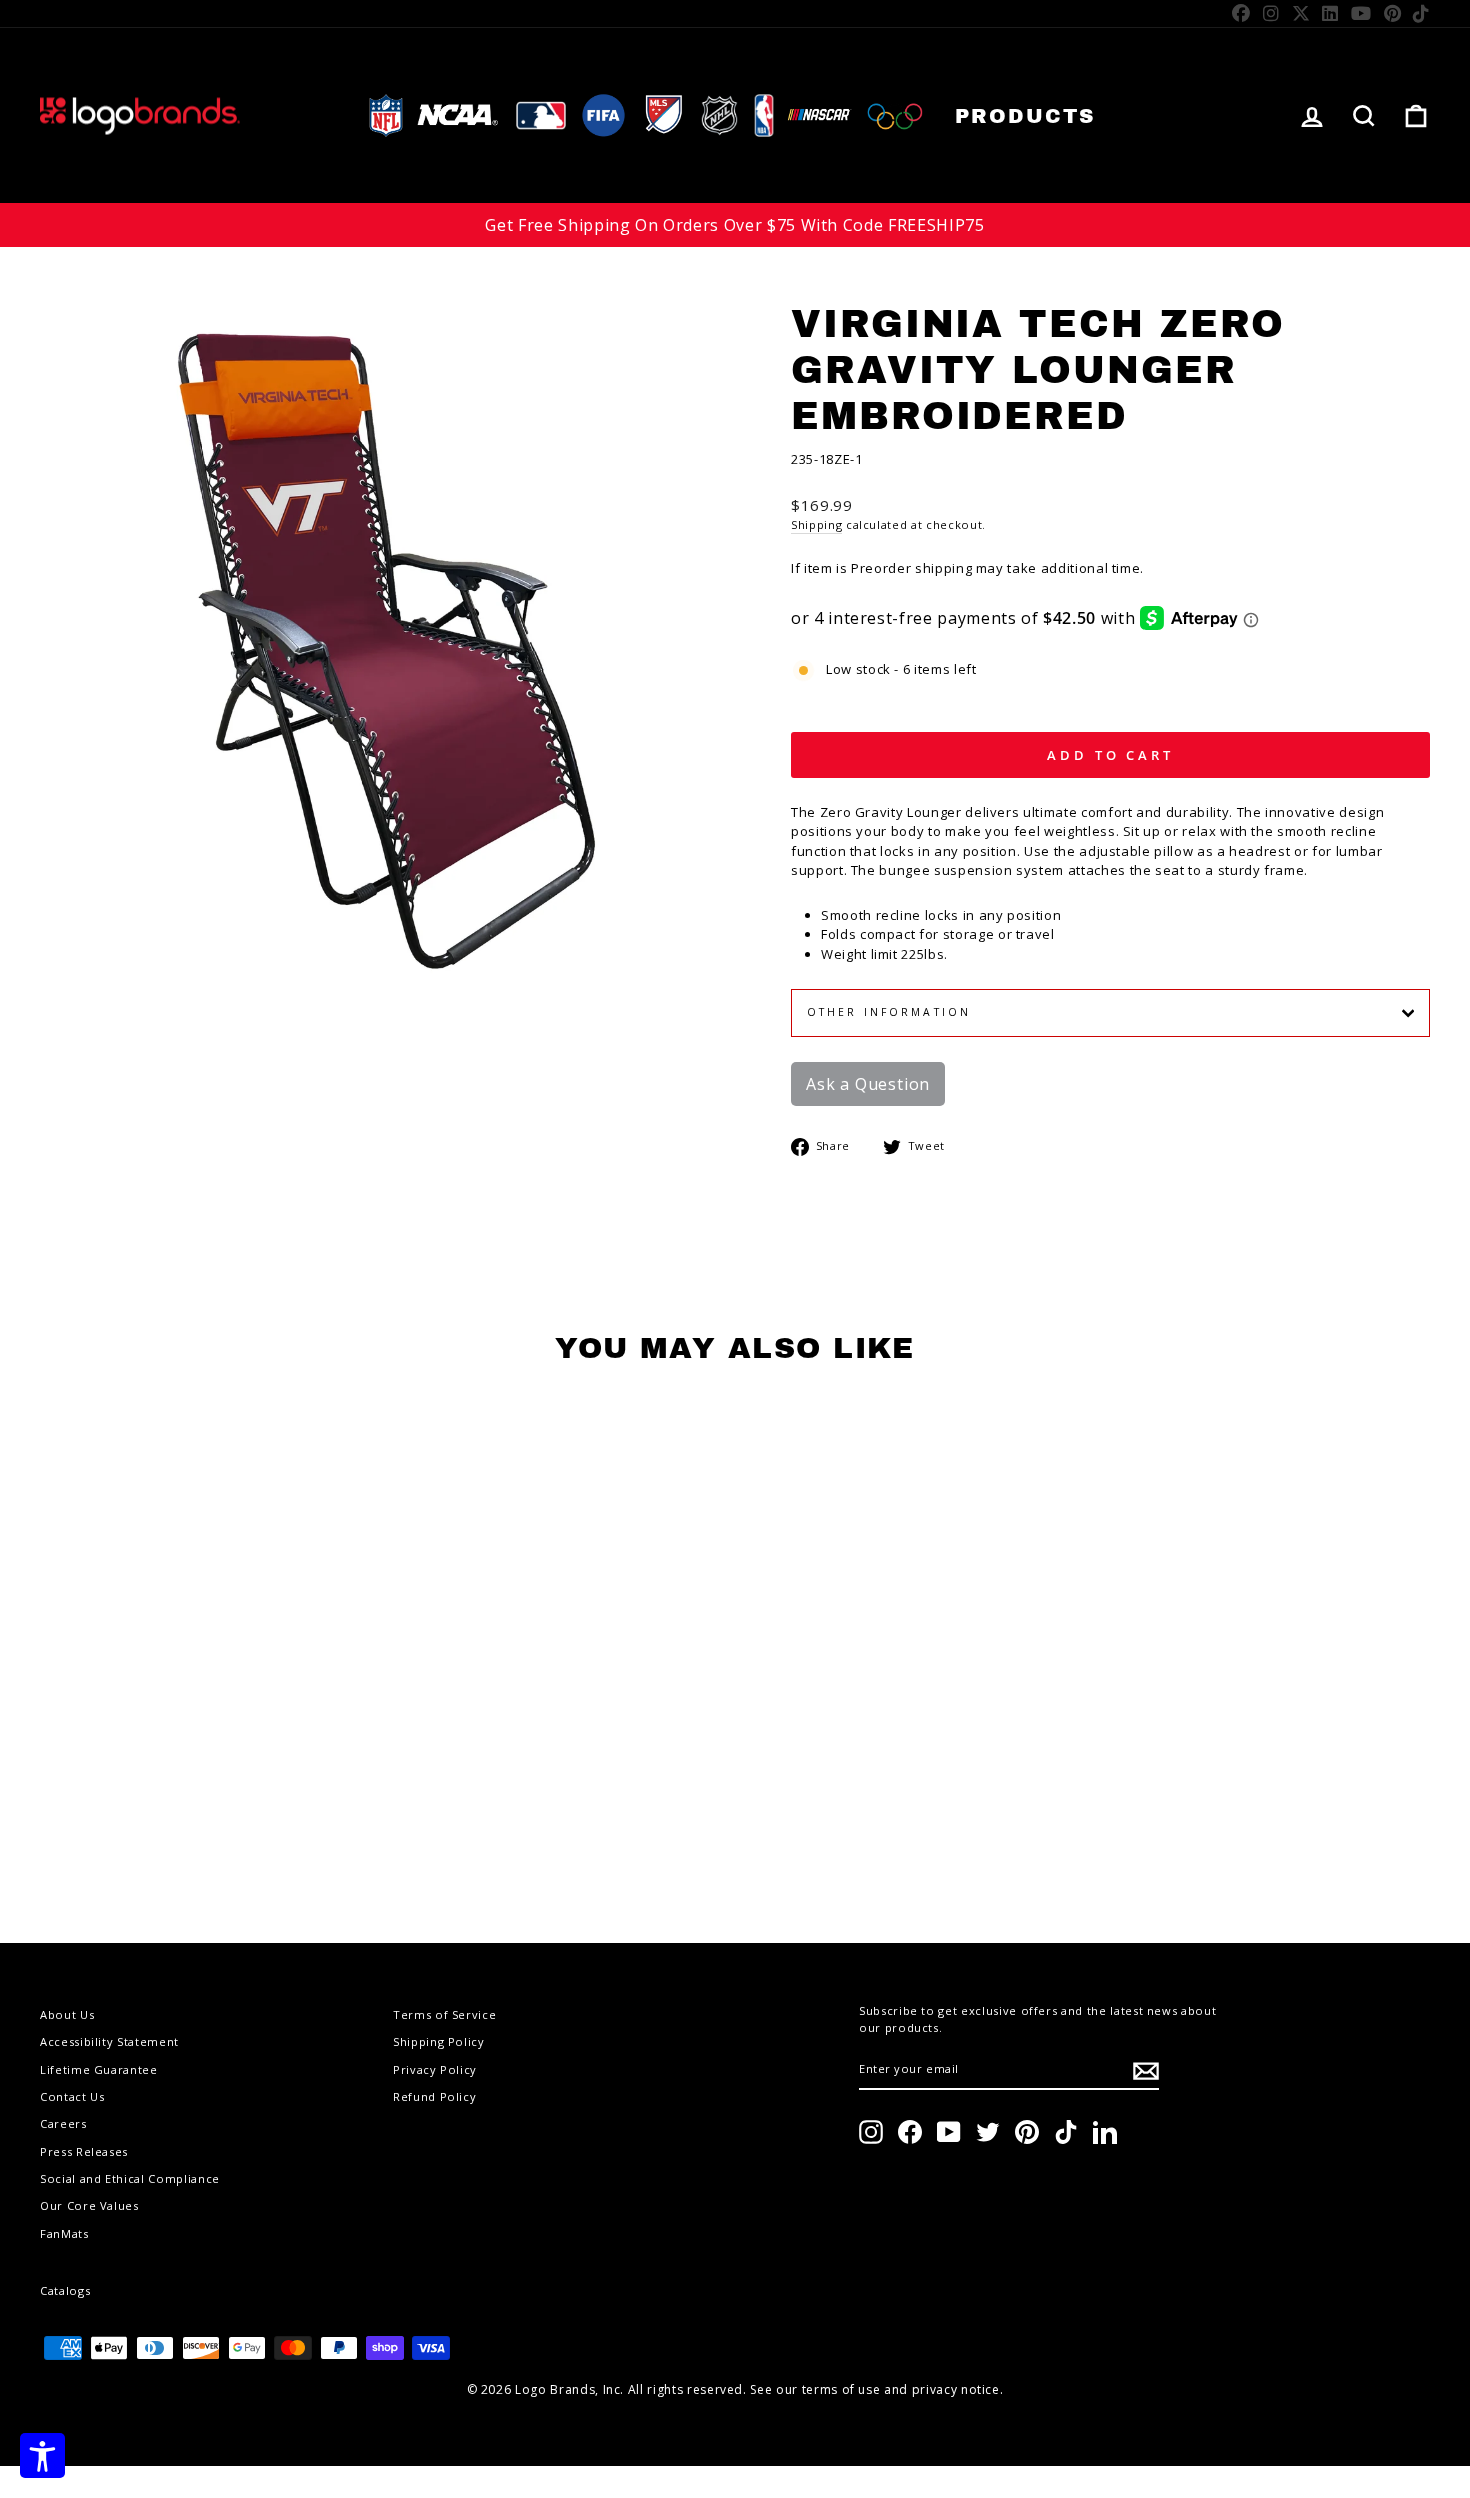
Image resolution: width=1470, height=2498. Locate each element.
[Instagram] (1271, 13)
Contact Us (72, 2096)
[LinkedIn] (1330, 13)
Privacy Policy (435, 2069)
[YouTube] (1361, 13)
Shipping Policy (439, 2041)
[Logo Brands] (140, 115)
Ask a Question (868, 1084)
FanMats (64, 2233)
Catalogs (65, 2290)
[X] (1301, 13)
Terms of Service (444, 2014)
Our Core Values (89, 2205)
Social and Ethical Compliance (130, 2178)
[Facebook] (1241, 13)
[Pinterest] (1393, 13)
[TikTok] (1421, 13)
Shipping (816, 524)
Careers (63, 2123)
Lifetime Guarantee (99, 2069)
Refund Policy (434, 2096)
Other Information (889, 1012)
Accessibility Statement (109, 2041)
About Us (67, 2014)
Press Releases (84, 2151)
